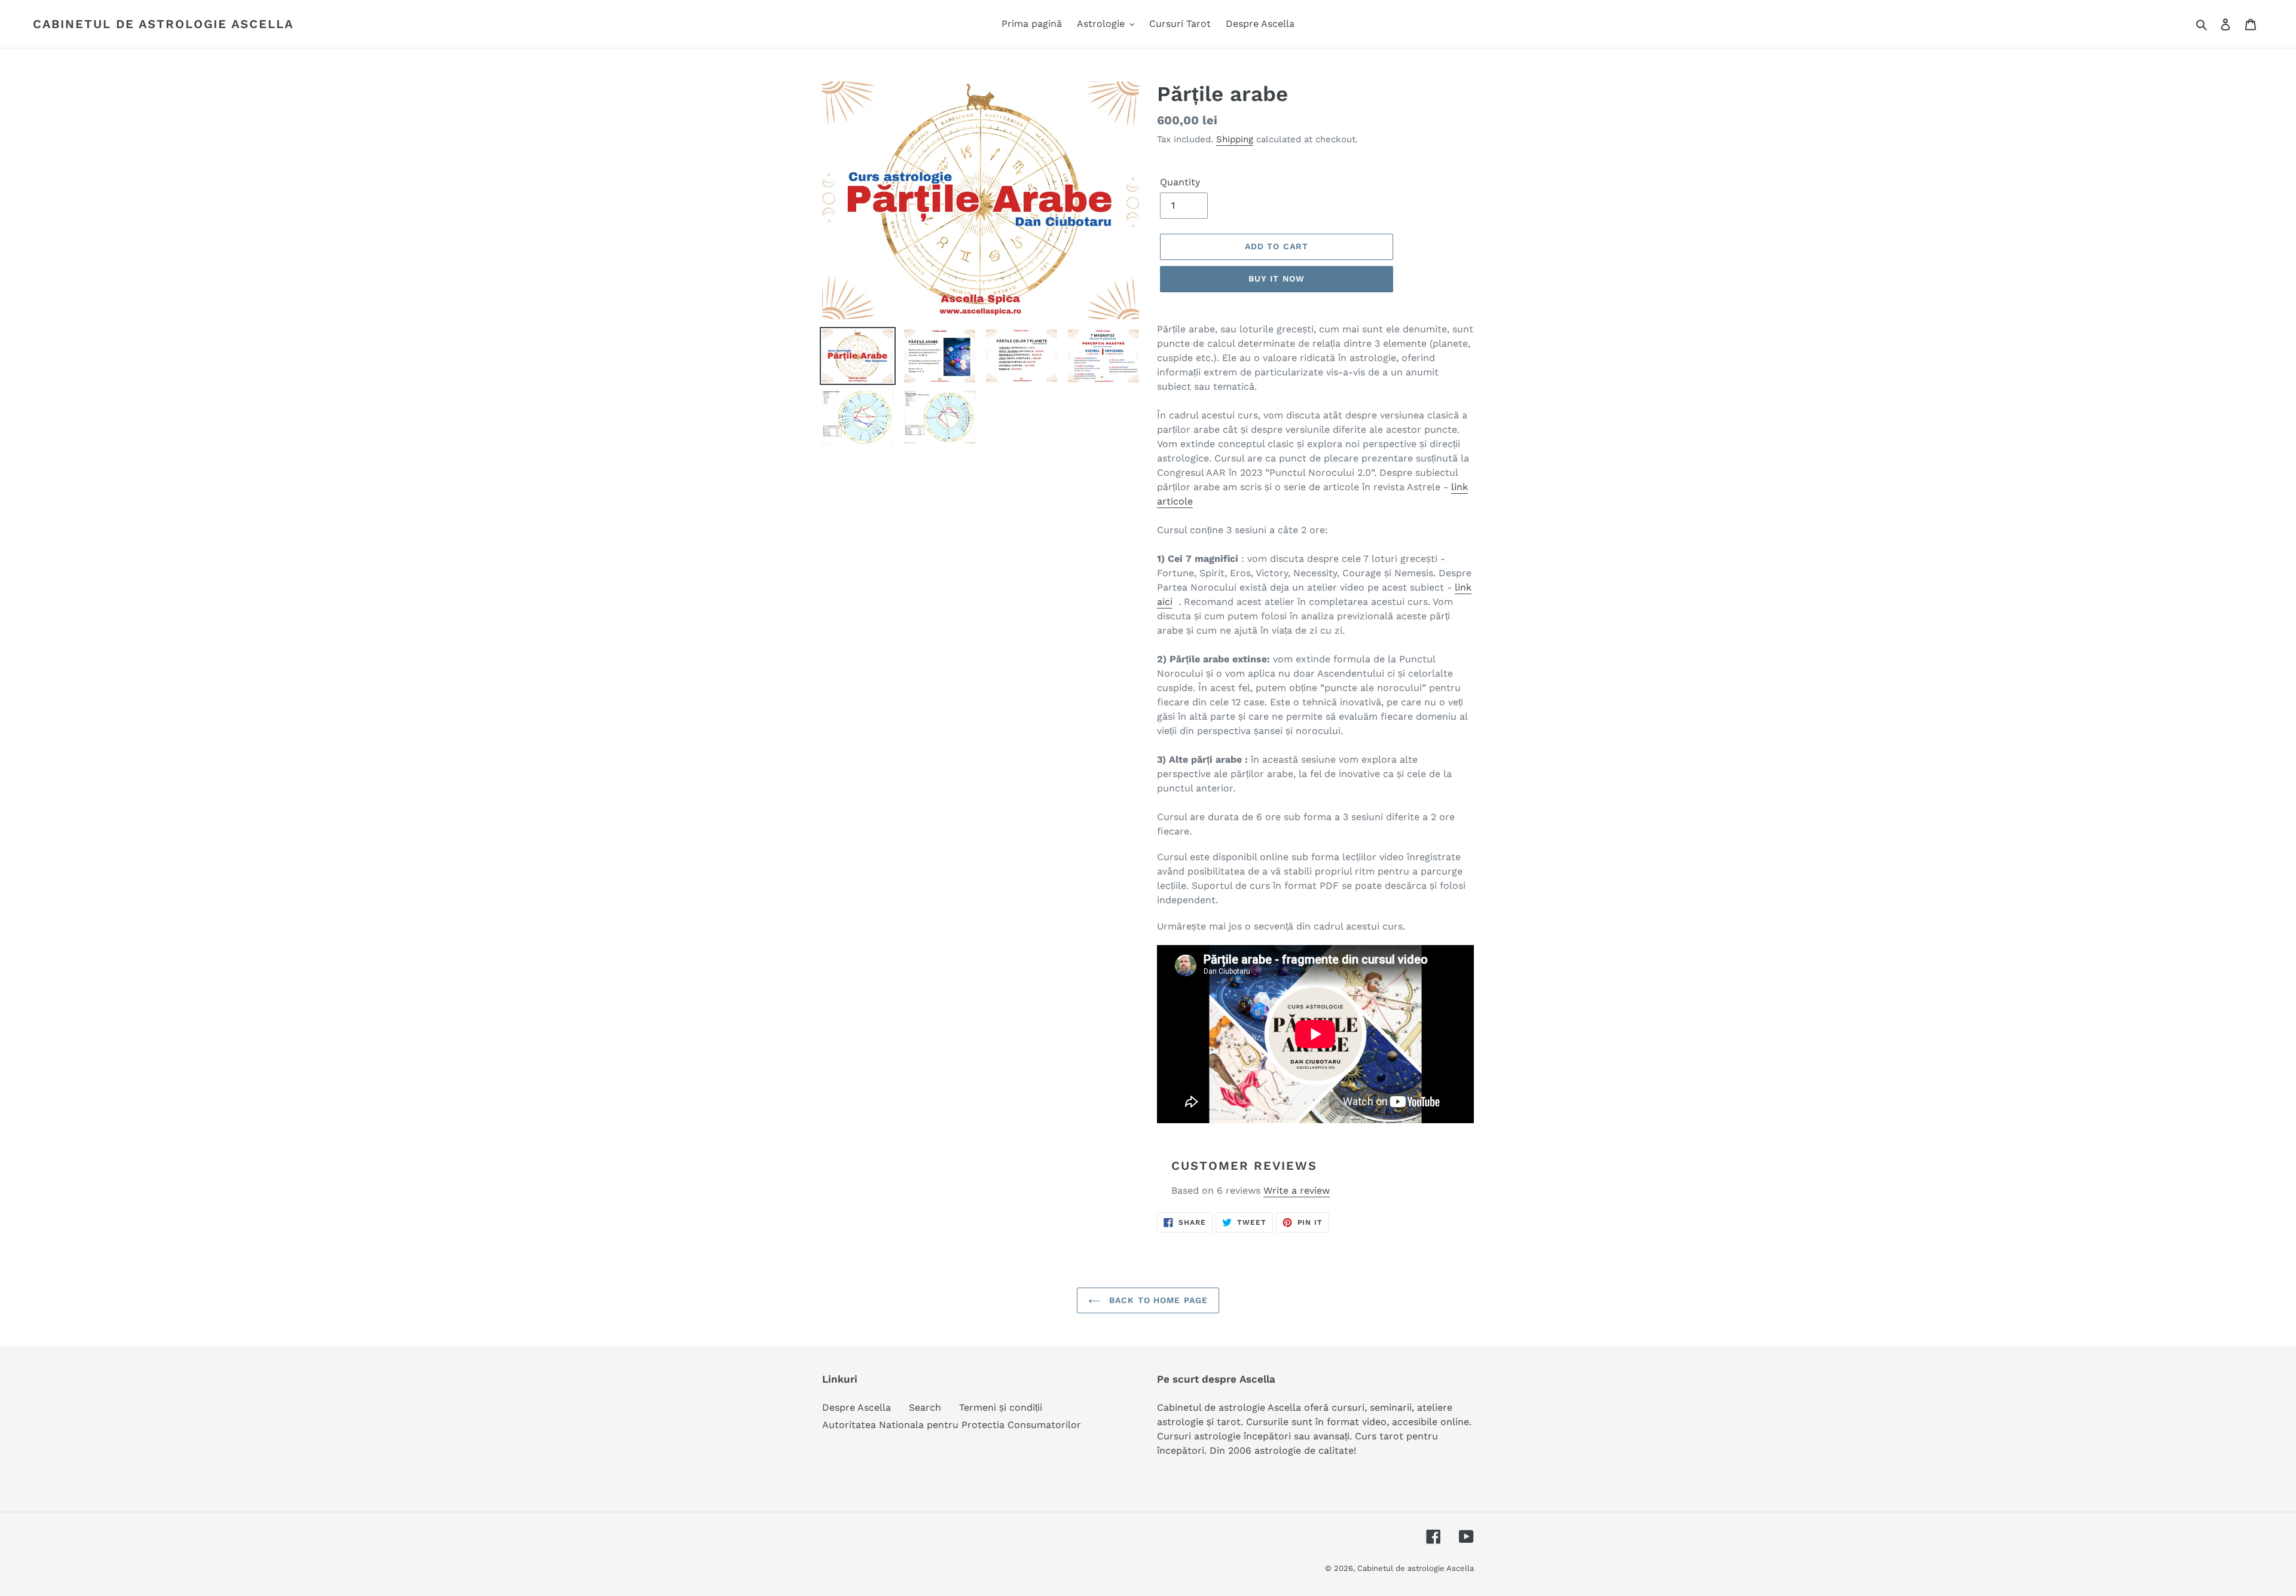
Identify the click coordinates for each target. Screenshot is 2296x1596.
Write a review (1297, 1190)
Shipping (1235, 139)
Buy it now (1277, 279)
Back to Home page (1157, 1300)
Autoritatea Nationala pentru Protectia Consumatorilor (952, 1425)
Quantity (1180, 182)
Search (925, 1407)
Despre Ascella (857, 1407)
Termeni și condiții (1001, 1407)
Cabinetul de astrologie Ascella (163, 24)
